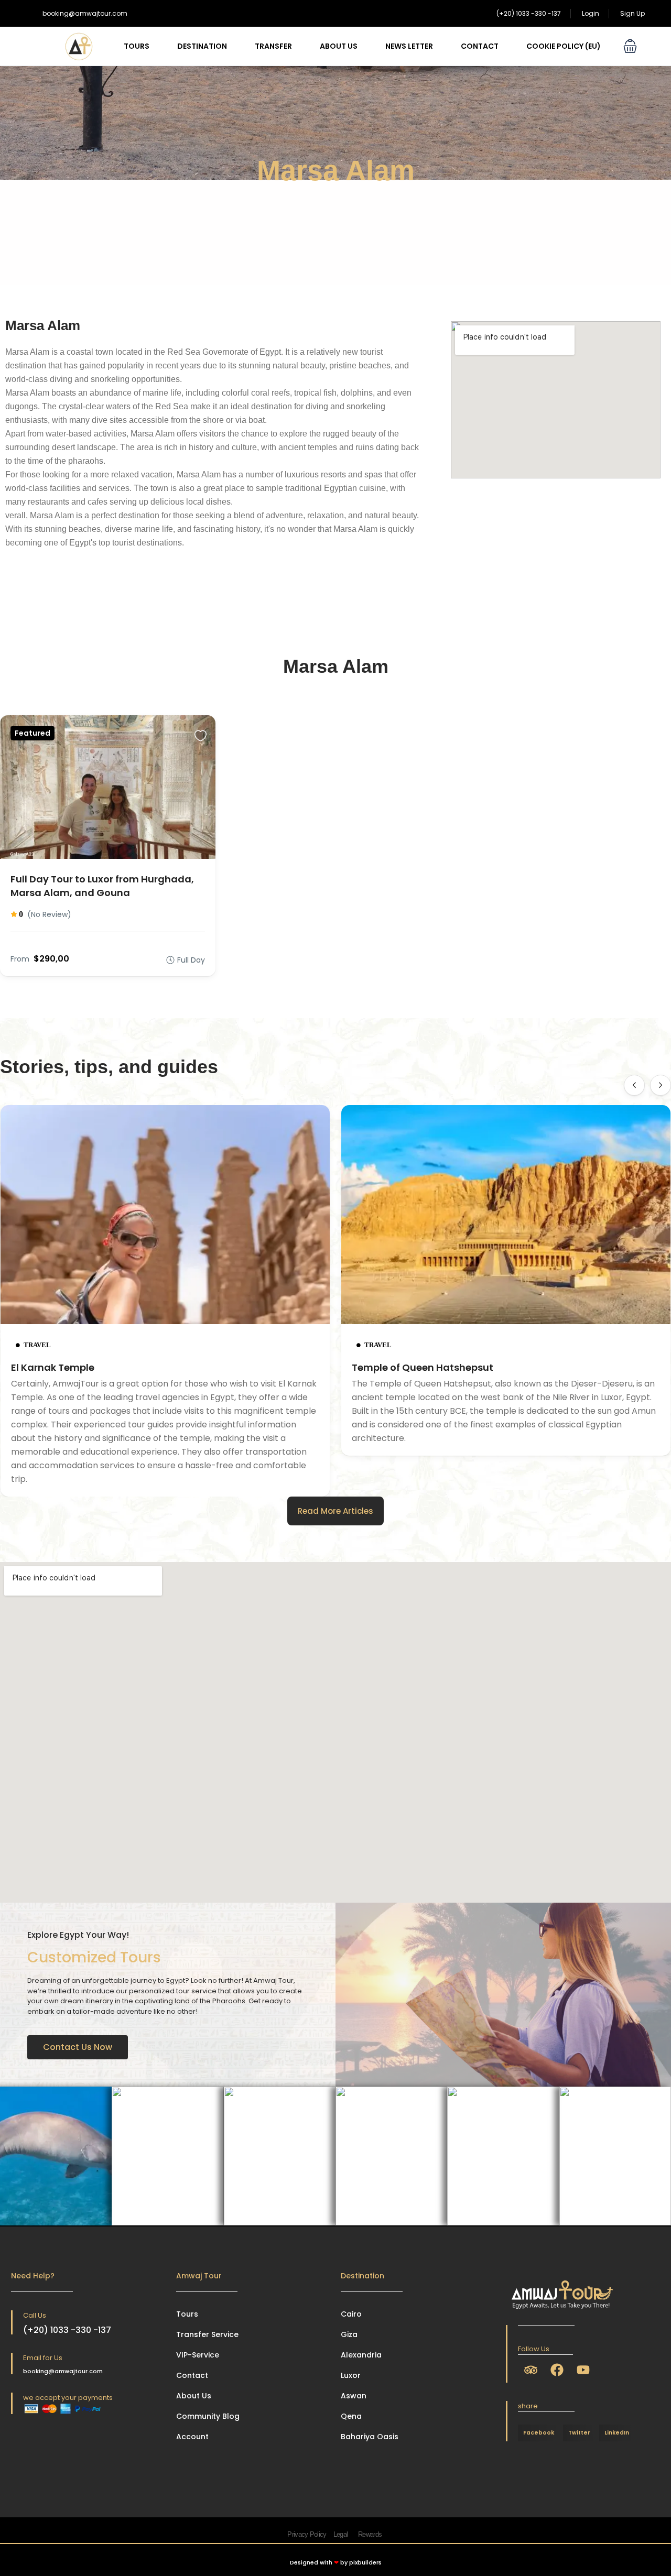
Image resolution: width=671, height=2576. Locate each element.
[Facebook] (557, 2370)
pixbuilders (365, 2562)
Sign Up (632, 13)
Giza (349, 2334)
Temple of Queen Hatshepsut (423, 1367)
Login (591, 13)
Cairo (351, 2314)
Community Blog (208, 2416)
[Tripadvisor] (531, 2370)
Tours (137, 46)
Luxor (351, 2375)
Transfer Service (207, 2334)
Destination (202, 46)
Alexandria (361, 2355)
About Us (339, 46)
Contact (480, 46)
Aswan (354, 2396)
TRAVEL (37, 1345)
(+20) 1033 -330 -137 (529, 13)
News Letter (409, 46)
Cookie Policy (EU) (564, 46)
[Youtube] (583, 2370)
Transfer (273, 46)
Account (192, 2437)
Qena (351, 2416)
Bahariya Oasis (370, 2437)
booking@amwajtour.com (85, 13)
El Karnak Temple (53, 1367)
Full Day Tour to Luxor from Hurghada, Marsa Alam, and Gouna (102, 886)
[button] (630, 46)
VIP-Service (198, 2355)
